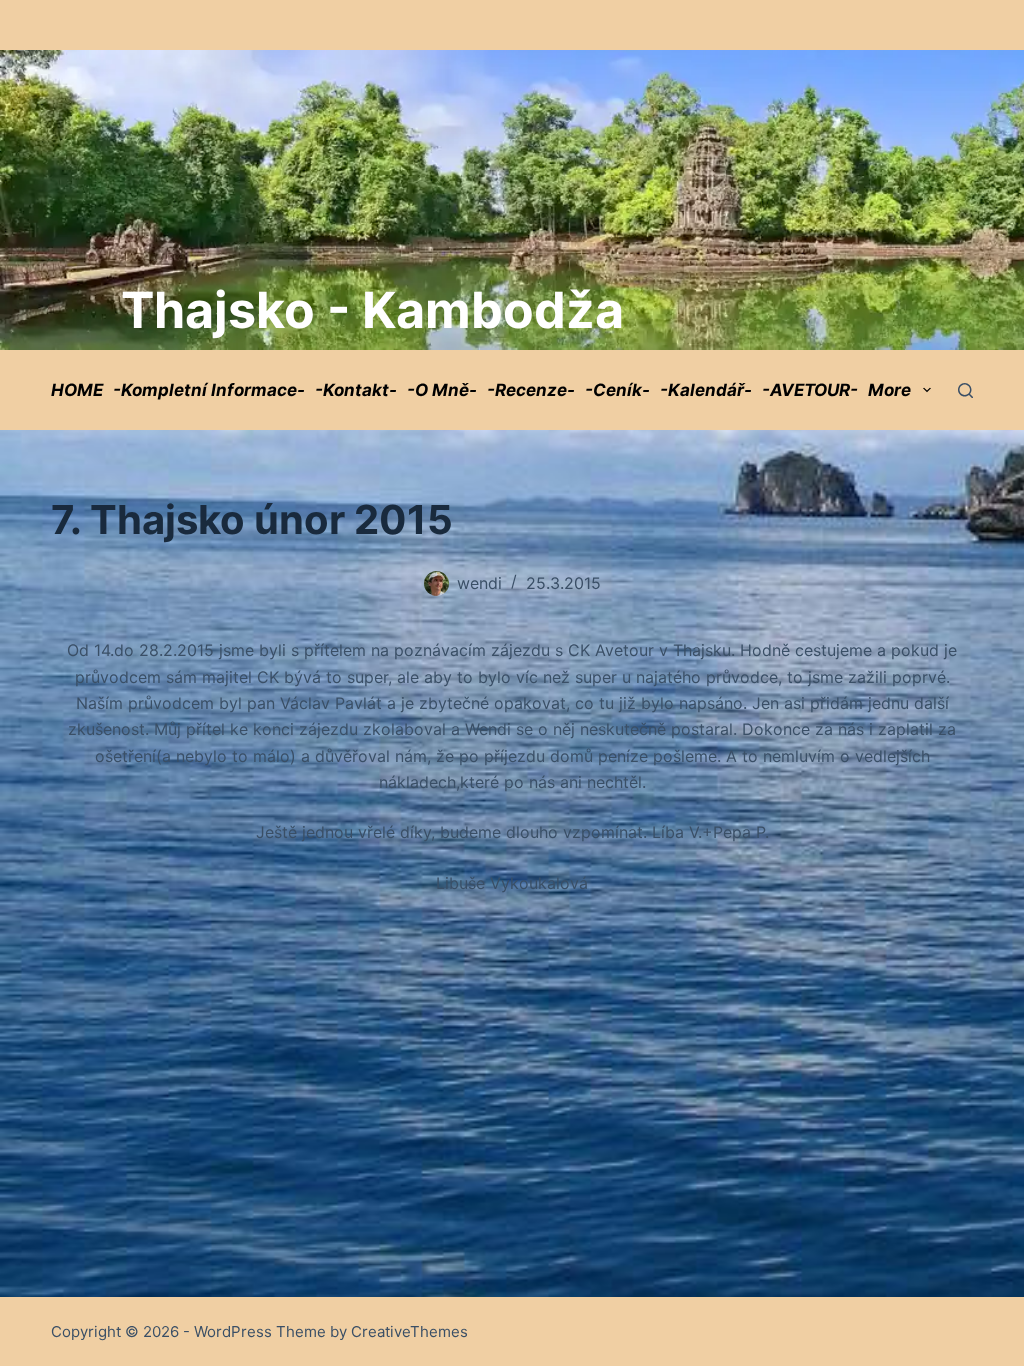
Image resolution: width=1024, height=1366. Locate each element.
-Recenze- (531, 390)
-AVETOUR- (810, 390)
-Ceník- (617, 390)
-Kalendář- (706, 390)
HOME (77, 390)
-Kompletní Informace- (209, 390)
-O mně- (442, 390)
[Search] (965, 390)
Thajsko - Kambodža (372, 310)
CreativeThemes (409, 1331)
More (889, 390)
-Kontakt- (356, 390)
